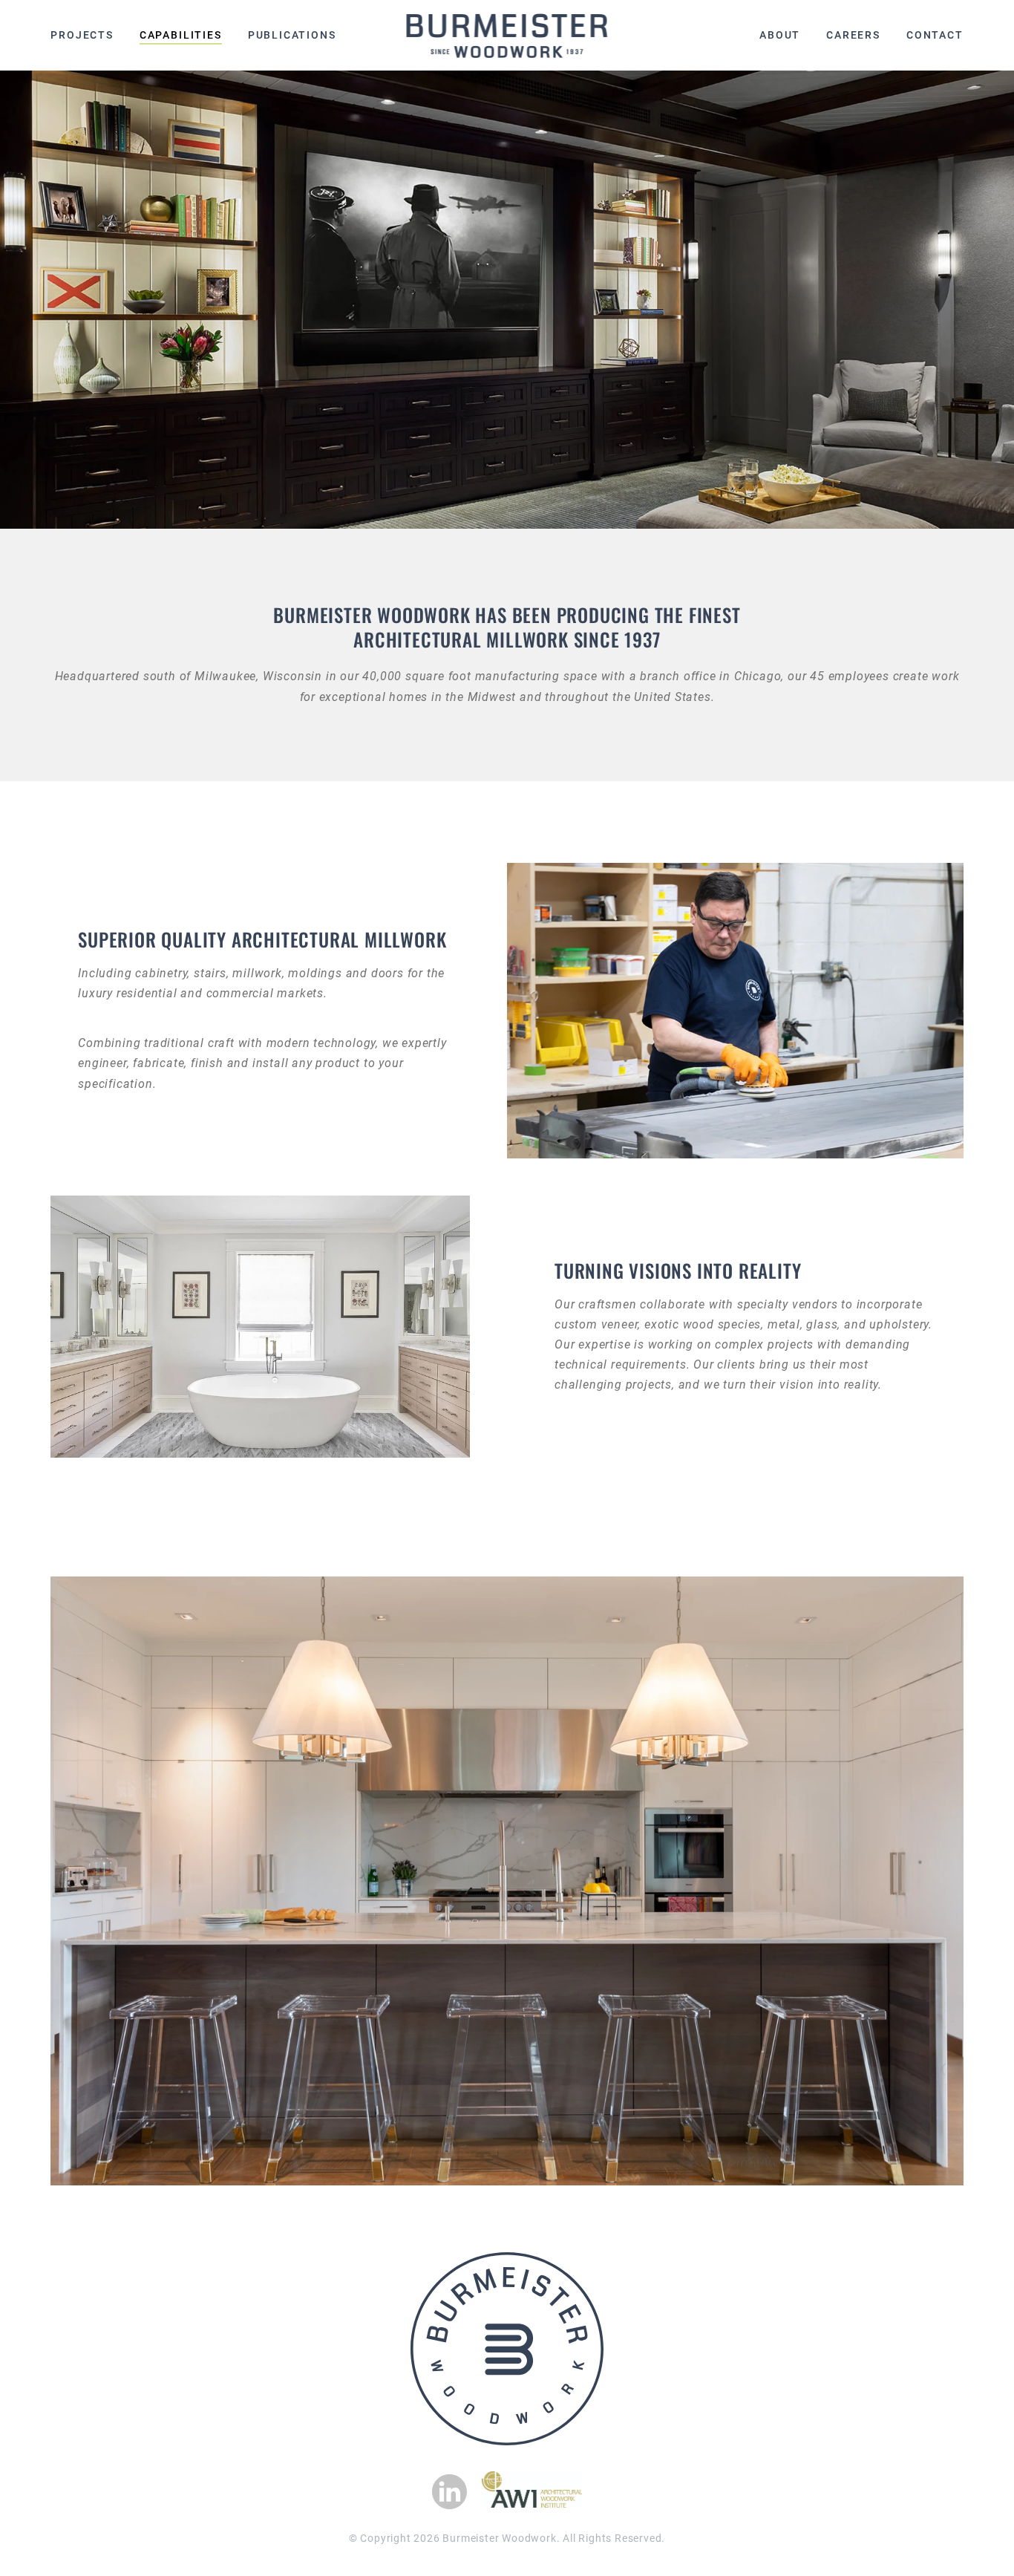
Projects (82, 35)
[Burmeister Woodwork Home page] (507, 36)
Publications (292, 35)
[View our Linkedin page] (449, 2492)
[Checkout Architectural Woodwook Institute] (532, 2504)
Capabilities (181, 35)
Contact (935, 35)
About (780, 35)
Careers (853, 35)
